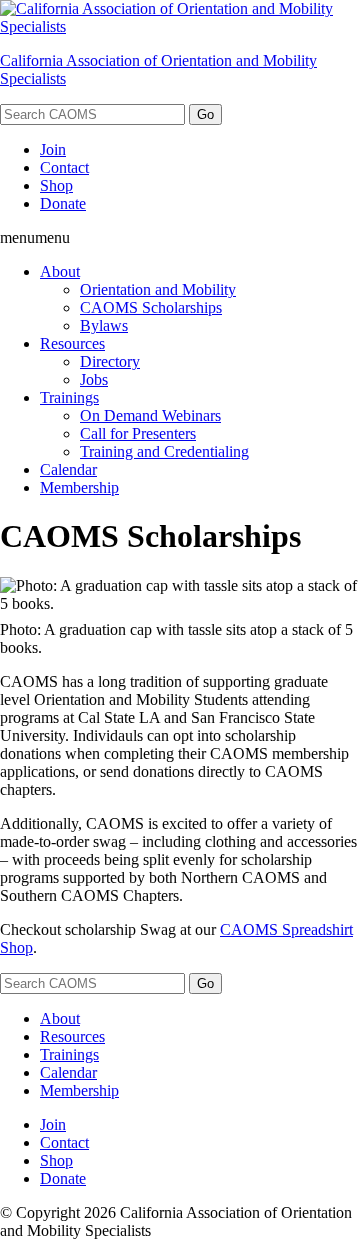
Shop (56, 185)
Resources (72, 343)
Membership (79, 487)
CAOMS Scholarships (151, 307)
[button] (35, 237)
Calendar (68, 469)
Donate (63, 203)
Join (53, 149)
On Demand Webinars (150, 415)
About (60, 271)
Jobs (94, 379)
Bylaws (104, 325)
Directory (110, 361)
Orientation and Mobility (158, 289)
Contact (64, 167)
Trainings (69, 397)
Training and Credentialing (164, 451)
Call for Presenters (138, 433)
